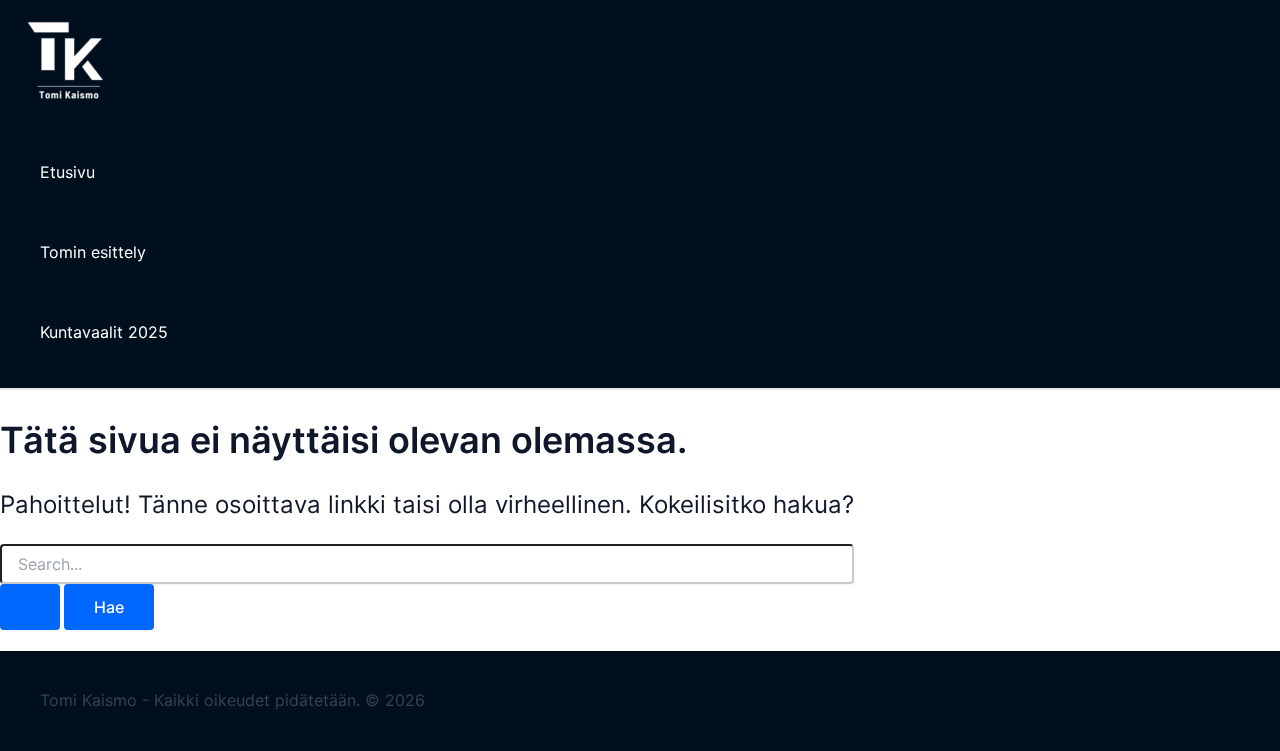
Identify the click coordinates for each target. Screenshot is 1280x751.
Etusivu (67, 172)
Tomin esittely (93, 252)
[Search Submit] (30, 607)
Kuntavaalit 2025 (104, 332)
